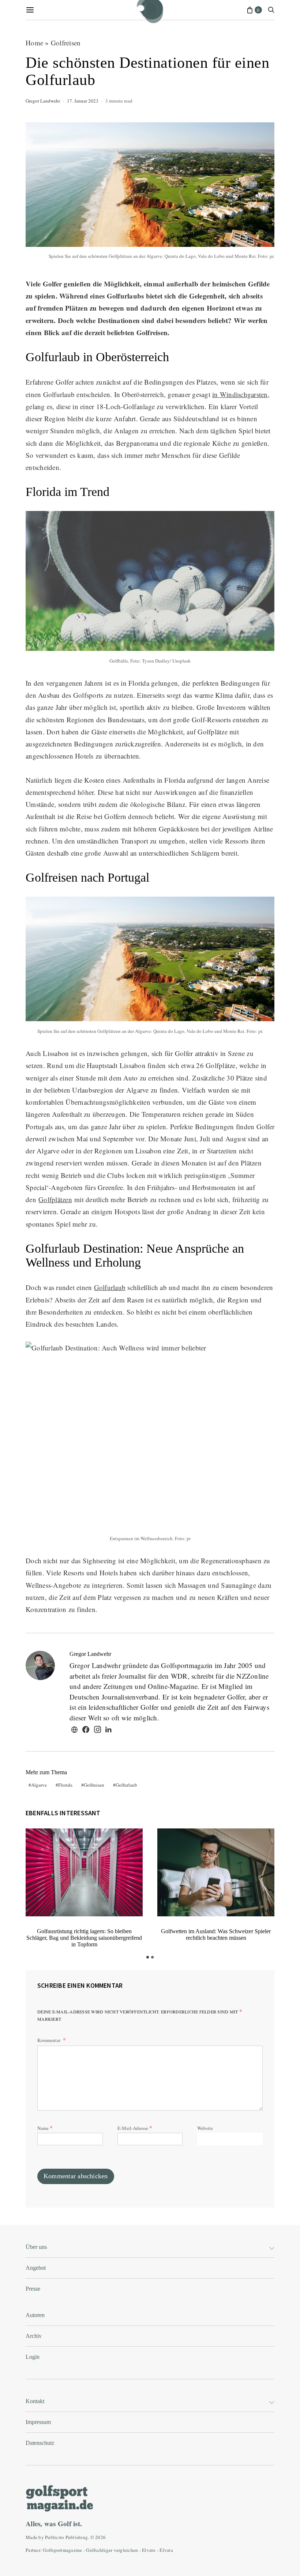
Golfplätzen (55, 1199)
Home (34, 43)
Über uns (36, 2247)
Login (33, 2357)
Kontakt (35, 2401)
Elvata (166, 2550)
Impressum (38, 2422)
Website (205, 2128)
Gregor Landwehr (43, 101)
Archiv (34, 2336)
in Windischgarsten (240, 394)
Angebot (36, 2268)
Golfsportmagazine (62, 2550)
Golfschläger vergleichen (112, 2550)
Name (45, 2127)
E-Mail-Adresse (135, 2127)
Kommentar (49, 2040)
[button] (148, 1957)
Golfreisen (66, 43)
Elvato (149, 2550)
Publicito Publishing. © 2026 (75, 2537)
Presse (33, 2289)
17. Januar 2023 (83, 101)
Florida (65, 1785)
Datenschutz (40, 2443)
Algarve (39, 1785)
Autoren (35, 2315)
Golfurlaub (110, 1287)
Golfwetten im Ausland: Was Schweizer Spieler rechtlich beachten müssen (216, 1934)
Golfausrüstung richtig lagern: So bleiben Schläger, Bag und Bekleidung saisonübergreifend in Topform (84, 1938)
